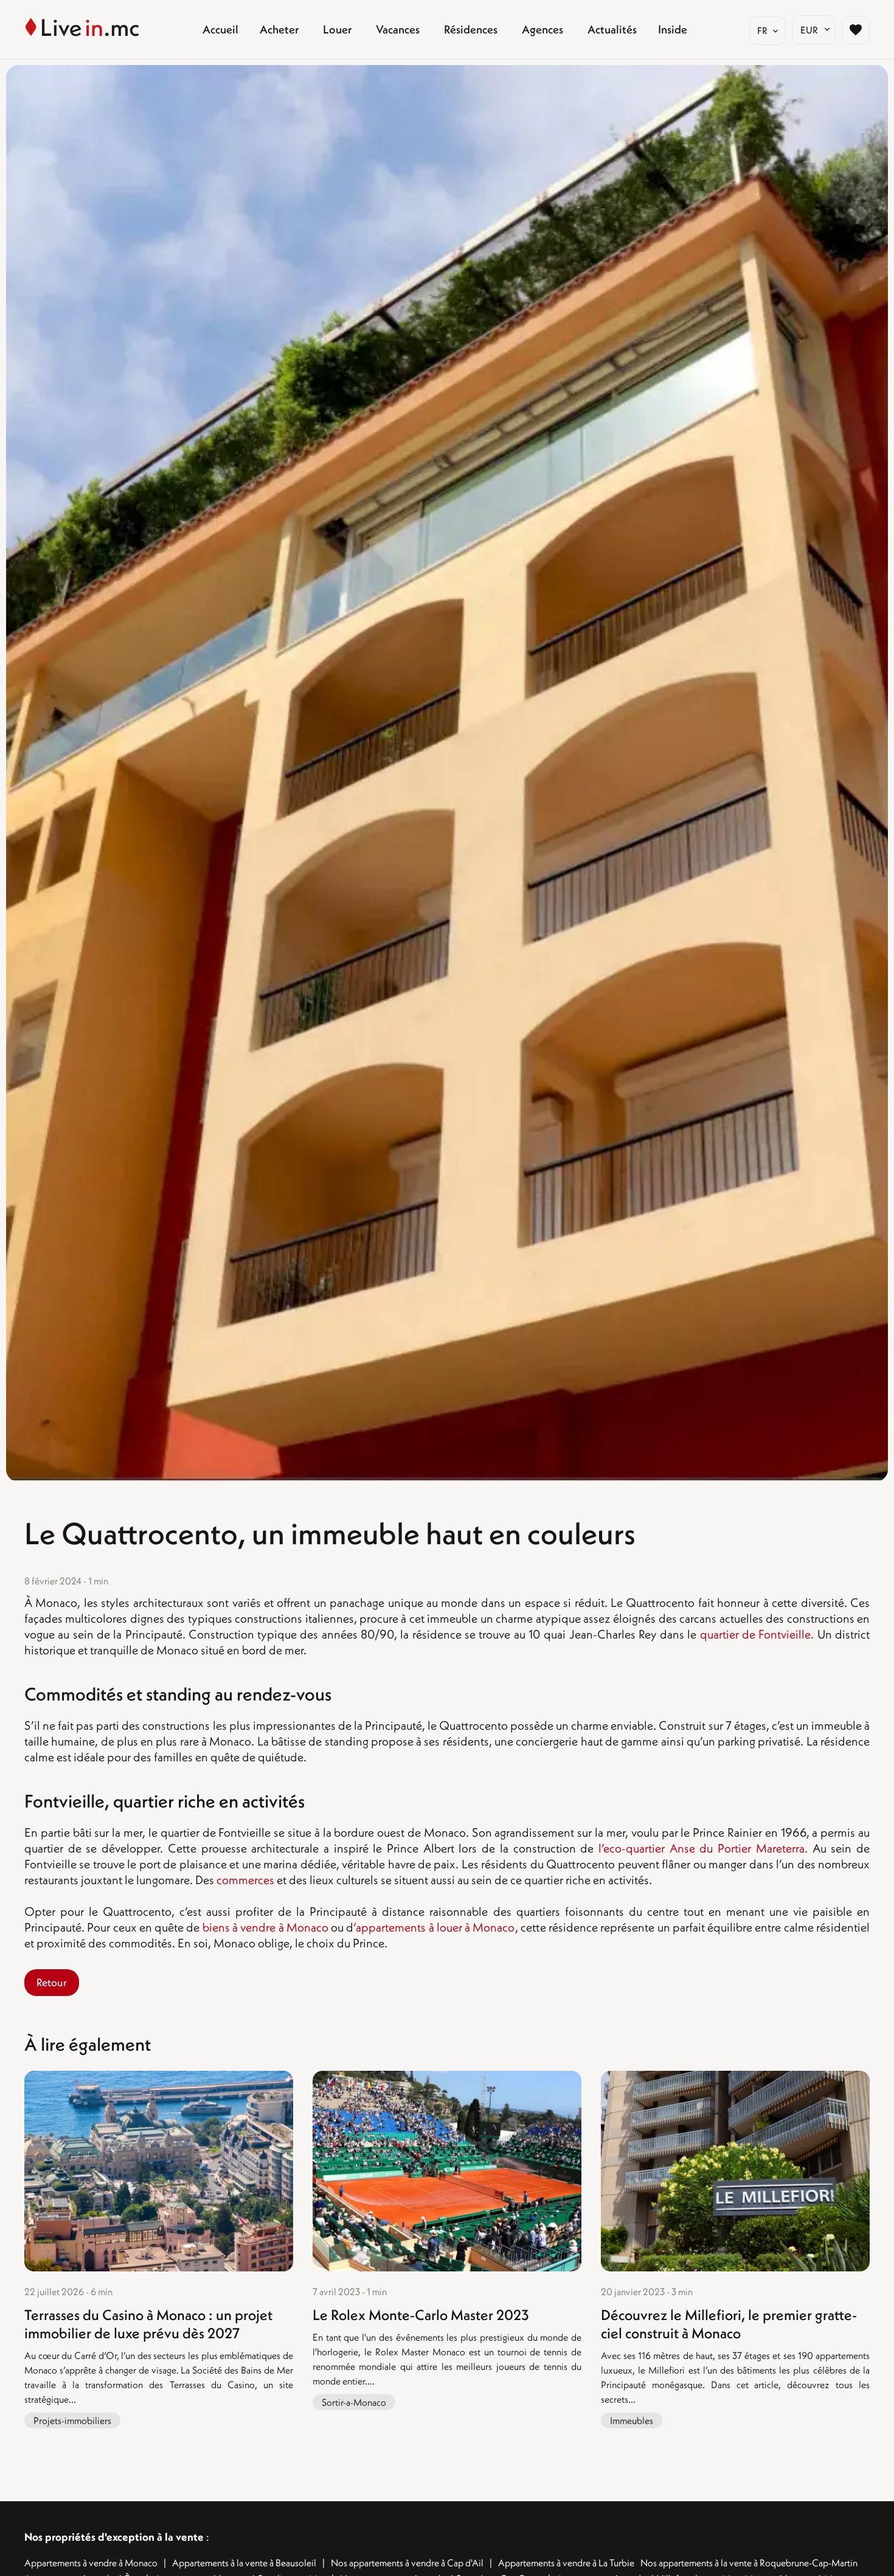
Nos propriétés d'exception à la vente (114, 2537)
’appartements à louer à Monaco (434, 1927)
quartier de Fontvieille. (757, 1634)
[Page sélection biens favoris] (856, 30)
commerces (245, 1880)
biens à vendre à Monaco (265, 1927)
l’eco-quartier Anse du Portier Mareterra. (703, 1848)
